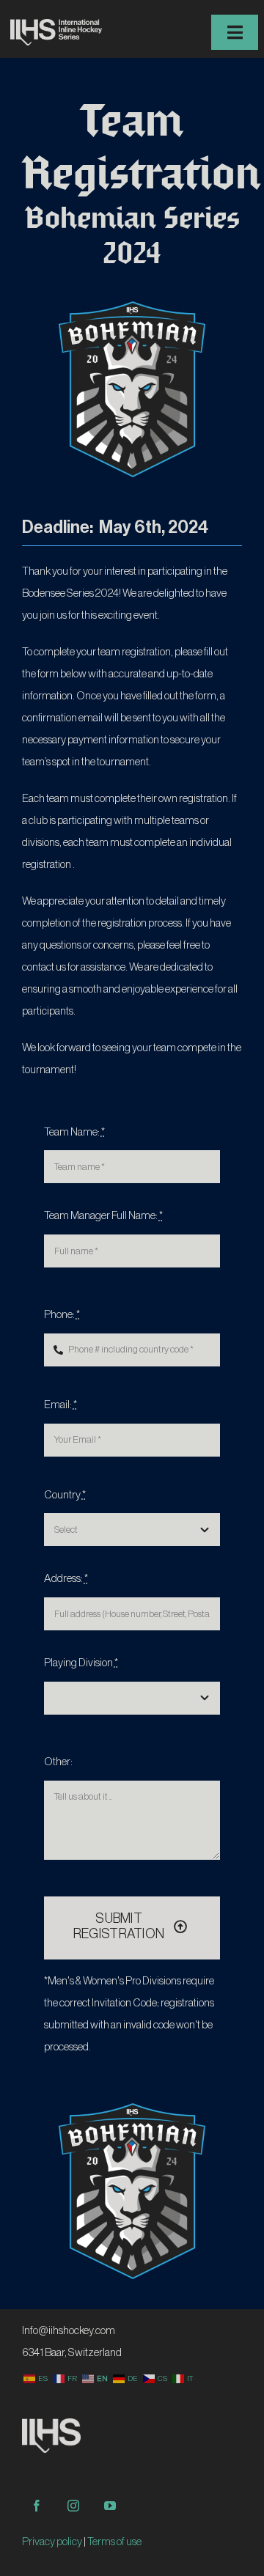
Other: (58, 1762)
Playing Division (81, 1663)
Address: (66, 1579)
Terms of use (114, 2542)
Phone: (62, 1315)
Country (65, 1495)
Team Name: (74, 1132)
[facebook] (37, 2506)
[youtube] (110, 2506)
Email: (60, 1405)
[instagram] (73, 2506)
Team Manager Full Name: (103, 1216)
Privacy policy (52, 2542)
